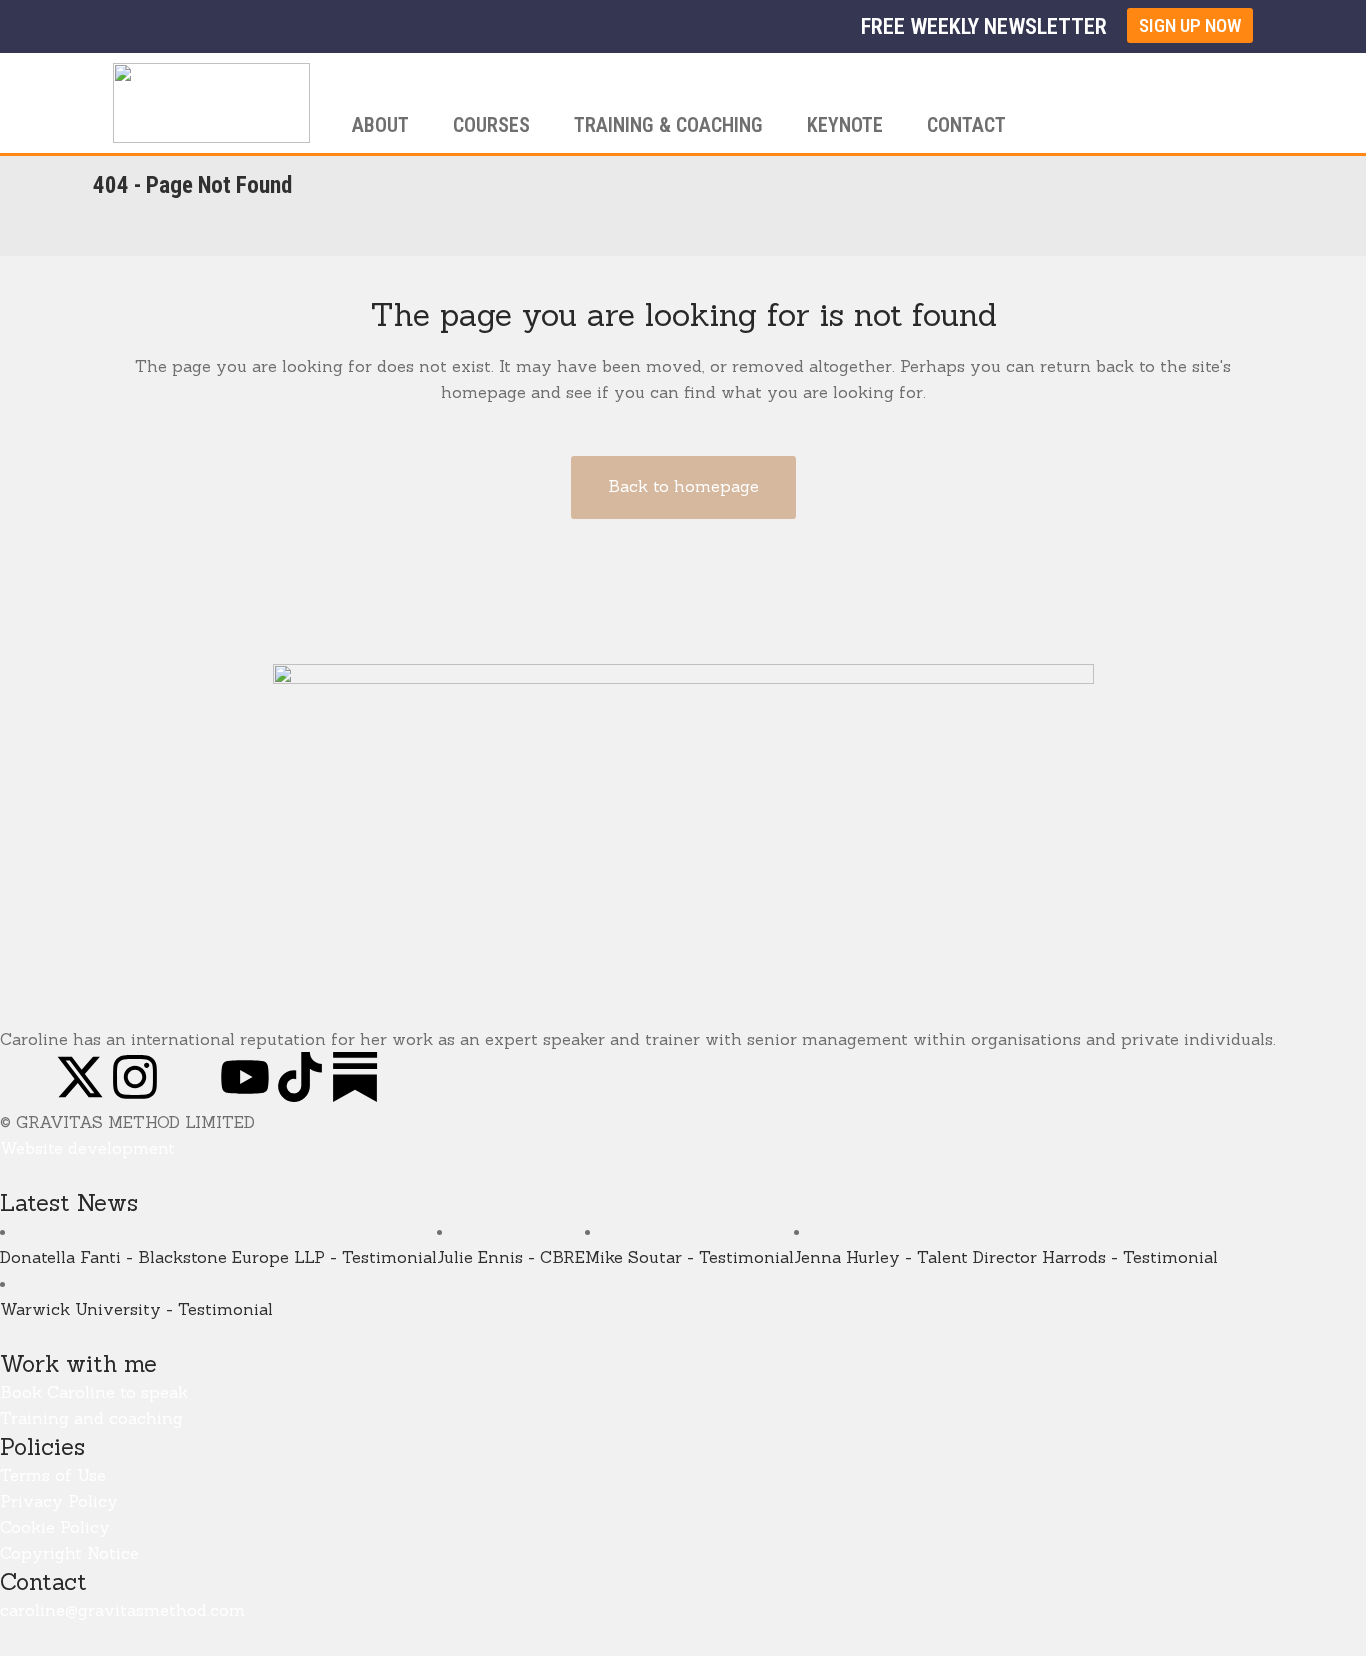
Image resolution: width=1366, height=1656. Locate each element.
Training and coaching (91, 1418)
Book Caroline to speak (94, 1392)
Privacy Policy (59, 1501)
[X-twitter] (80, 1077)
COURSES (491, 125)
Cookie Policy (55, 1527)
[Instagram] (135, 1077)
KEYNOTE (845, 125)
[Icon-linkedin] (190, 1077)
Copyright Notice (69, 1553)
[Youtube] (245, 1077)
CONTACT (966, 125)
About (380, 125)
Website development (87, 1148)
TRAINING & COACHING (668, 125)
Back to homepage (683, 486)
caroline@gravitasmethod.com (122, 1610)
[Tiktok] (300, 1077)
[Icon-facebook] (25, 1077)
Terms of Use (53, 1475)
